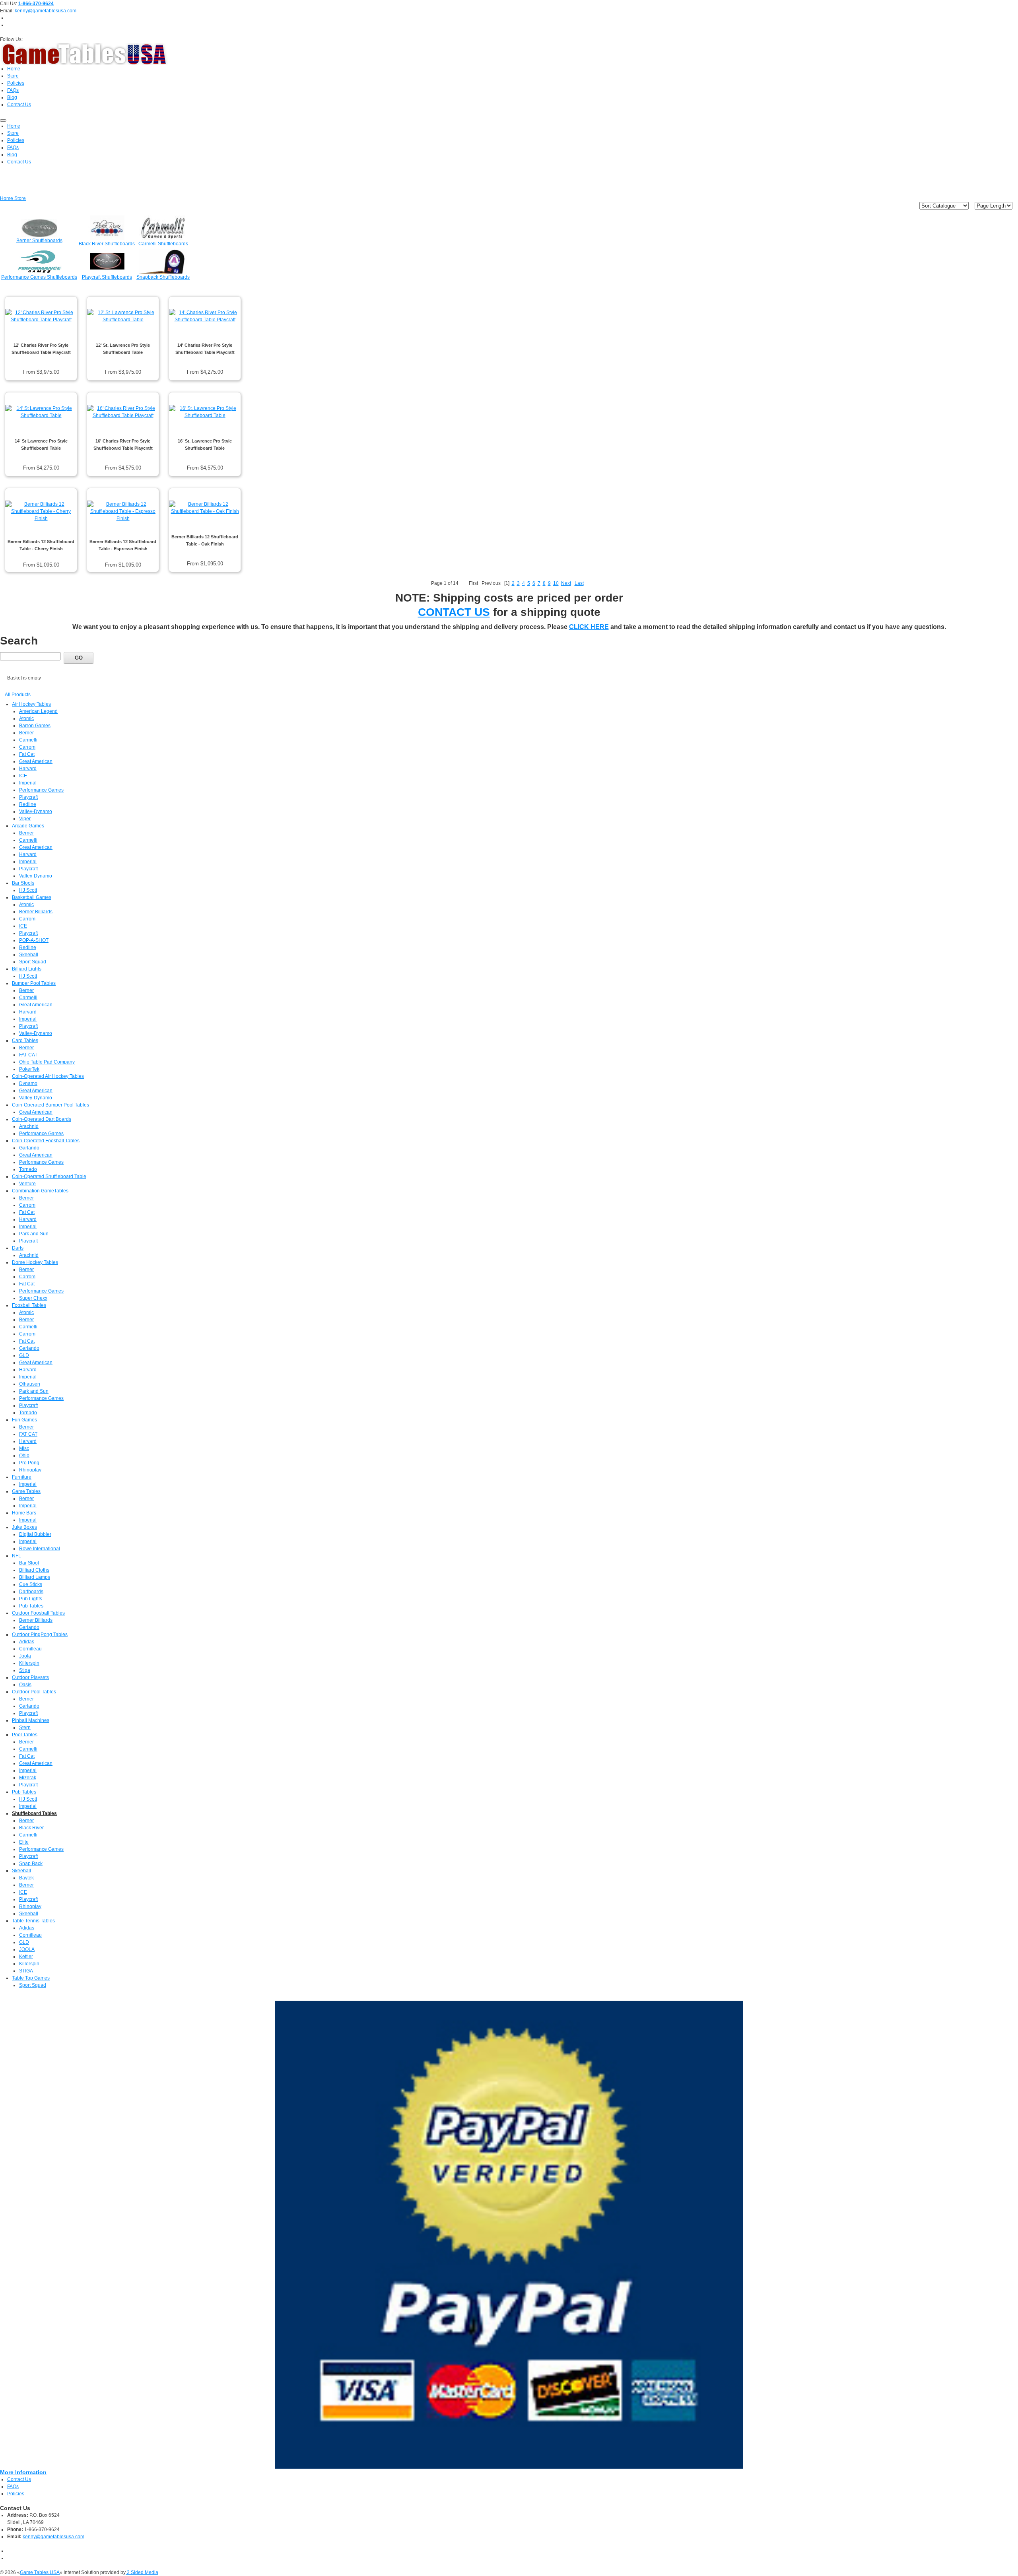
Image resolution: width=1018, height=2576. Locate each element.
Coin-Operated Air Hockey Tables (48, 1076)
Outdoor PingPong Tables (40, 1635)
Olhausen (30, 1384)
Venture (27, 1184)
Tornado (28, 1169)
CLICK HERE (589, 627)
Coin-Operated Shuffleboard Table (49, 1176)
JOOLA (27, 1949)
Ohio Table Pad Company (47, 1062)
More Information (23, 2472)
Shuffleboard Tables (34, 1813)
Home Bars (24, 1513)
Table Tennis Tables (33, 1921)
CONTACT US (454, 612)
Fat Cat (27, 754)
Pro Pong (29, 1463)
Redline (28, 804)
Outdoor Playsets (30, 1677)
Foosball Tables (29, 1305)
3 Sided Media (142, 2572)
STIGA (26, 1971)
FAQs (13, 2487)
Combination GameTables (40, 1191)
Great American (36, 761)
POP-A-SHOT (34, 940)
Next (566, 583)
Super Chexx (33, 1298)
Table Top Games (31, 1978)
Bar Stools (23, 883)
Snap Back (31, 1864)
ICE (23, 776)
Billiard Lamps (35, 1577)
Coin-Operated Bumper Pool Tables (51, 1105)
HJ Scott (28, 890)
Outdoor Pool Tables (34, 1692)
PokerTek (29, 1069)
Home (7, 198)
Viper (25, 819)
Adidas (27, 1642)
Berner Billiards (36, 912)
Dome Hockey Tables (35, 1262)
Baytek (26, 1878)
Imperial (28, 783)
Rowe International (40, 1549)
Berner (26, 733)
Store (20, 198)
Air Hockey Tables (31, 704)
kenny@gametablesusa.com (46, 11)
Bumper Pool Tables (34, 983)
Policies (16, 2494)
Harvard (28, 769)
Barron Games (35, 726)
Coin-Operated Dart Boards (42, 1119)
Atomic (26, 718)
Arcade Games (28, 826)
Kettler (26, 1957)
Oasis (25, 1685)
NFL (17, 1556)
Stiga (25, 1670)
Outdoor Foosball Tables (38, 1613)
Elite (24, 1842)
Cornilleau (30, 1649)
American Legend (38, 711)
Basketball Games (32, 897)
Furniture (22, 1477)
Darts (18, 1248)
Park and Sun (34, 1234)
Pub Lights (31, 1599)
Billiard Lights (27, 969)
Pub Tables (31, 1606)
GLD (24, 1355)
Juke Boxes (24, 1527)
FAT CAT (28, 1055)
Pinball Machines (31, 1720)
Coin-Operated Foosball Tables (46, 1141)
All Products (18, 695)
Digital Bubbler (35, 1534)
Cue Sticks (31, 1584)
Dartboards (31, 1592)
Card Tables (25, 1040)
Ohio (24, 1456)
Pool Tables (25, 1735)
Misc (24, 1448)
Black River (31, 1828)
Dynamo (28, 1083)
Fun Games (24, 1420)
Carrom (27, 747)
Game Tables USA (40, 2572)
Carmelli (28, 740)
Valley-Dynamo (36, 811)
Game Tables (26, 1491)
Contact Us (19, 2479)
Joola (25, 1656)
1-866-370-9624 (36, 4)
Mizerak (28, 1778)
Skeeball (29, 955)
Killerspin (29, 1663)
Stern (25, 1728)
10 (556, 583)
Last (579, 583)
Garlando (29, 1148)
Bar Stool (29, 1563)
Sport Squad (33, 962)
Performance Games (41, 790)
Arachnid (29, 1126)
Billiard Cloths (34, 1570)
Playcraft (28, 797)
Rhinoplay (30, 1470)
